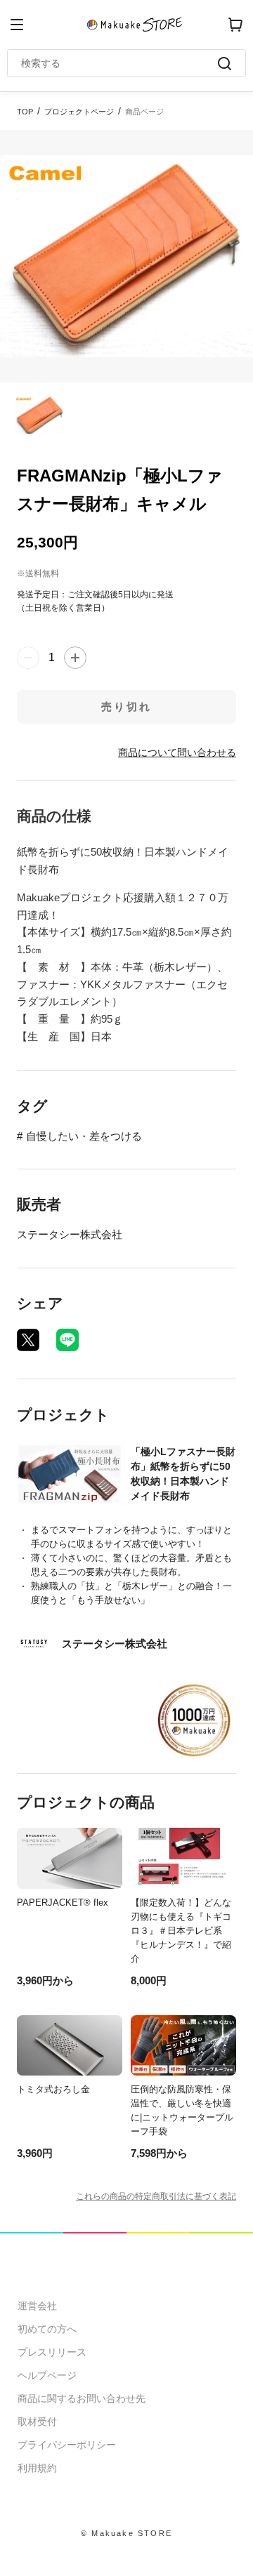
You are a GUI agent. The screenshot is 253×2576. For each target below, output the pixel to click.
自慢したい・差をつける (84, 1136)
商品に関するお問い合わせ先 (82, 2398)
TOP (25, 112)
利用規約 (37, 2468)
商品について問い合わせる (177, 752)
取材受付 (37, 2422)
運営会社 (37, 2306)
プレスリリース (52, 2352)
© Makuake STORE (126, 2533)
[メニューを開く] (17, 25)
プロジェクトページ (79, 112)
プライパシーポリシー (67, 2445)
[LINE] (67, 1340)
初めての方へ (47, 2329)
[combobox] (119, 63)
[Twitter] (28, 1340)
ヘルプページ (47, 2375)
